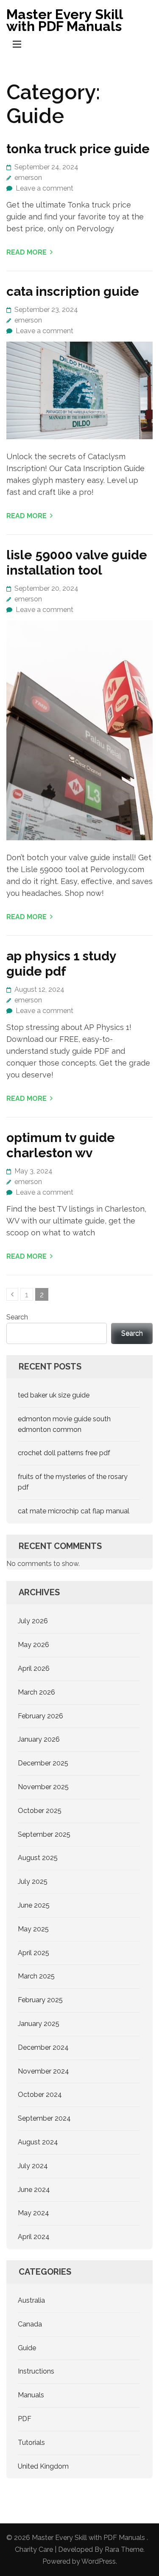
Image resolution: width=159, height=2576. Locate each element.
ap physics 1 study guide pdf (61, 964)
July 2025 (33, 1881)
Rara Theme (124, 2549)
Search (17, 1317)
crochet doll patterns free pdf (64, 1453)
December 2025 (43, 1763)
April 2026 (34, 1668)
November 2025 (43, 1787)
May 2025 (33, 1929)
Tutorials (31, 2443)
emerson (28, 178)
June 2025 (34, 1905)
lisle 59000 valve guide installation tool (77, 563)
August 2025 (38, 1858)
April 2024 (34, 2237)
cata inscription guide (73, 291)
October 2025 (40, 1811)
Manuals (31, 2395)
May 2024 (33, 2213)
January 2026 (39, 1739)
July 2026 (33, 1621)
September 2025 (44, 1834)
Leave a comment (45, 188)
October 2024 (40, 2095)
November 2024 (43, 2071)
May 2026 (33, 1645)
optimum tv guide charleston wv (61, 1145)
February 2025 (40, 2000)
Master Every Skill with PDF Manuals (64, 20)
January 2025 (39, 2024)
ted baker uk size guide (54, 1395)
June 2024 (34, 2190)
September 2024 (44, 2118)
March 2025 (36, 1976)
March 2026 (36, 1692)
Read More (26, 252)
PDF (25, 2419)
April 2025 (33, 1953)
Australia (31, 2300)
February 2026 (40, 1716)
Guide (27, 2348)
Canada (30, 2324)
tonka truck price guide (78, 149)
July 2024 (33, 2166)
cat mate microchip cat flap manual (74, 1511)
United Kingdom (43, 2466)
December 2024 (43, 2047)
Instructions (36, 2371)
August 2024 (38, 2142)
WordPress (99, 2561)
